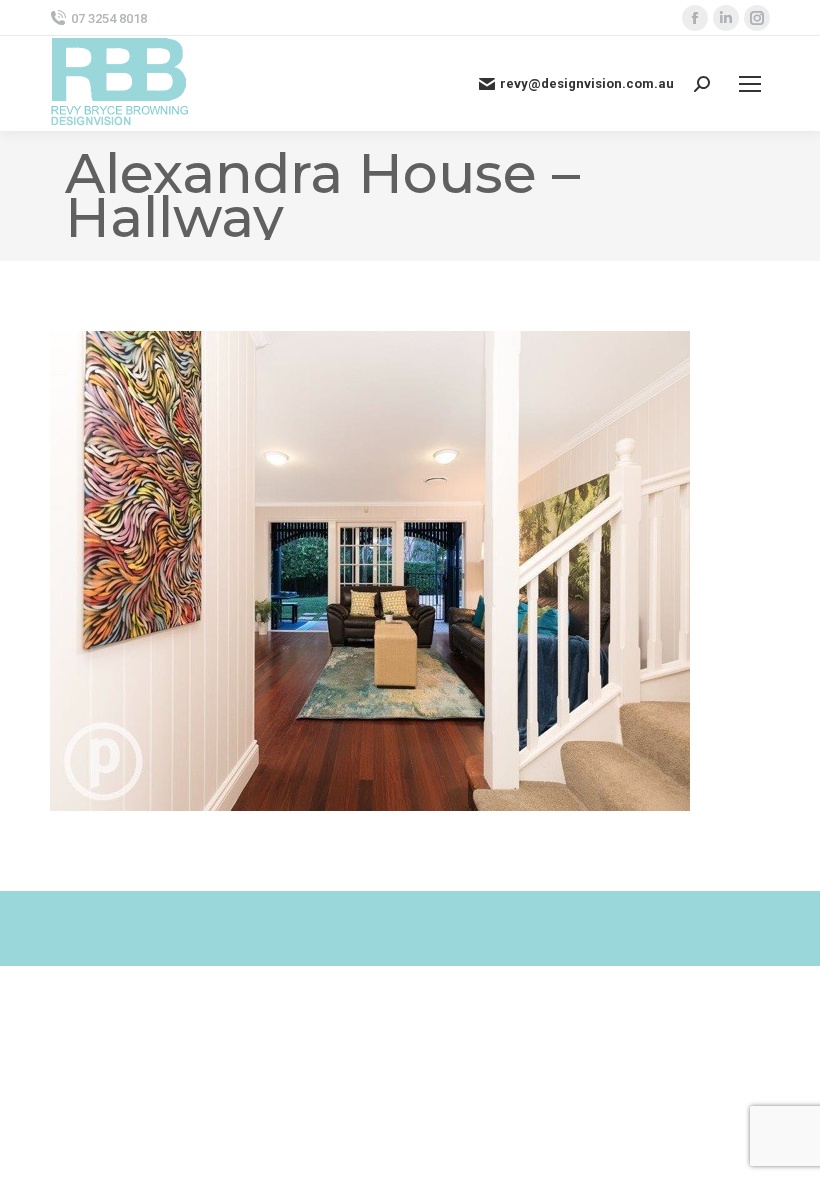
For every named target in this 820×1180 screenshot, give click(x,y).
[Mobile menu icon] (750, 84)
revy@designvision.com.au (587, 83)
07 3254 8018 (109, 18)
